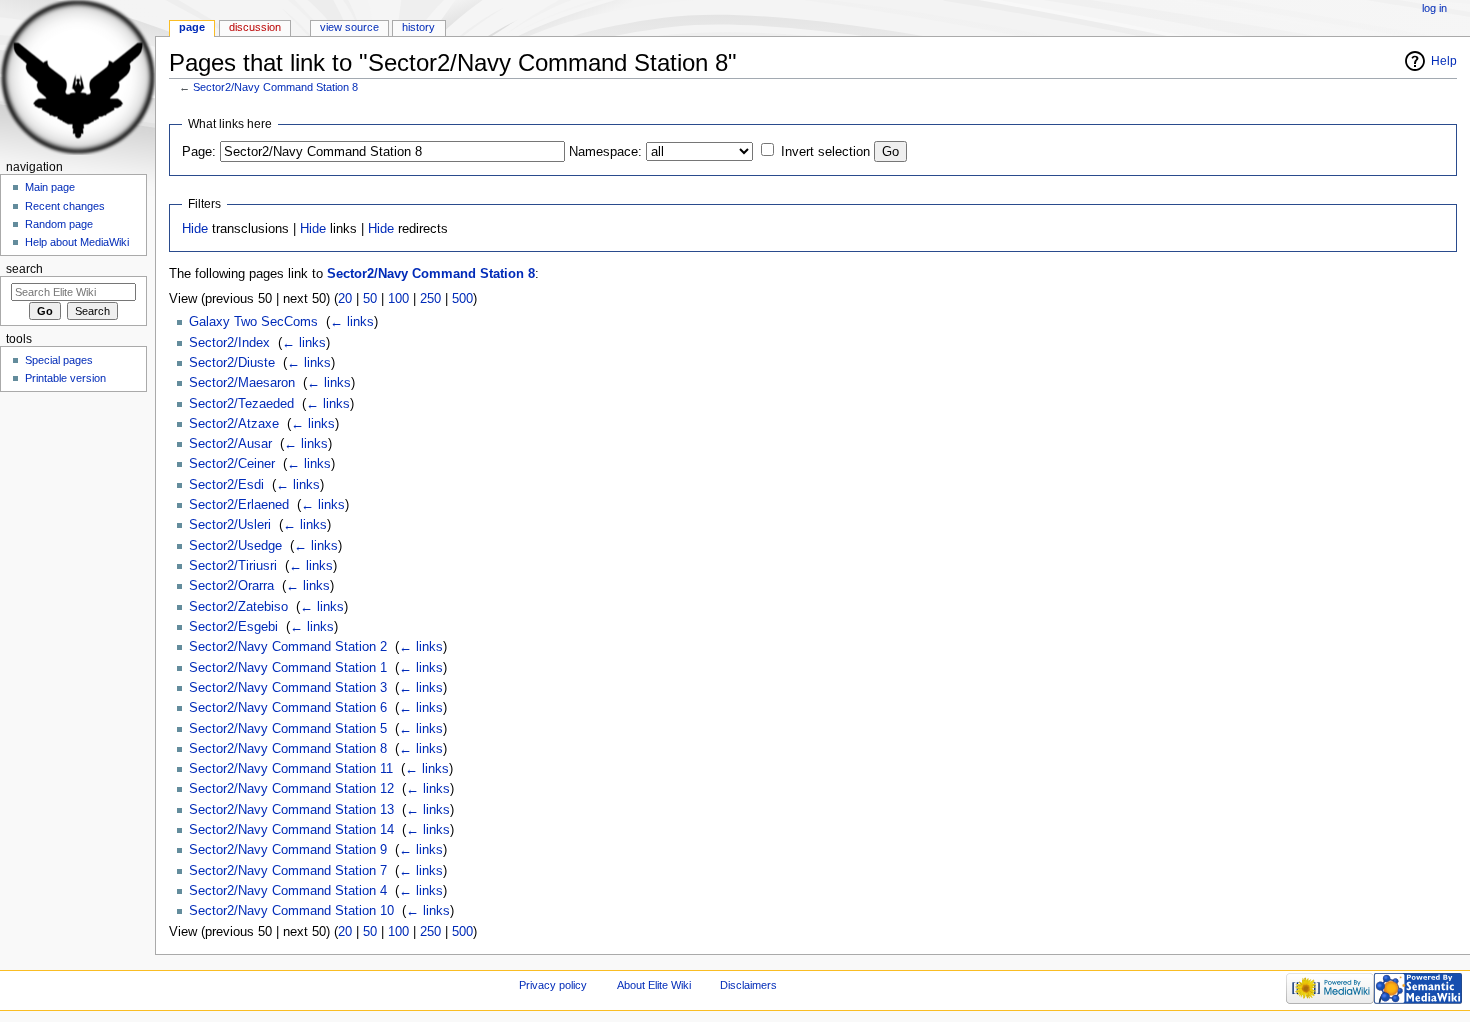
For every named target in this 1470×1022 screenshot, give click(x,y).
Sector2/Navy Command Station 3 (288, 688)
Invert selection (825, 152)
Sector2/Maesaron (242, 383)
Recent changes (65, 206)
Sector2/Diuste (232, 363)
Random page (59, 224)
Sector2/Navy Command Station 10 (291, 911)
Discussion (255, 27)
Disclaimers (748, 985)
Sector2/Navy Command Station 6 (288, 708)
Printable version (65, 378)
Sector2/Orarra (231, 586)
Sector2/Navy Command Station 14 (291, 830)
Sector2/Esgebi (233, 627)
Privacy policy (553, 985)
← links (352, 322)
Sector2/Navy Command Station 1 (288, 668)
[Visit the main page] (77, 77)
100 (398, 299)
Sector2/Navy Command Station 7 (288, 871)
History (418, 27)
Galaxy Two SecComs (253, 322)
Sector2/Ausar (230, 444)
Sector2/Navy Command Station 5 (288, 729)
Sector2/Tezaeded (241, 404)
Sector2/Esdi (226, 485)
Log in (1434, 8)
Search (24, 269)
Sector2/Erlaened (239, 505)
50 (370, 299)
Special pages (59, 360)
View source (349, 27)
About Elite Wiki (654, 985)
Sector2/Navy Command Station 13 (291, 810)
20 (345, 299)
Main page (50, 187)
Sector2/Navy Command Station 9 (288, 850)
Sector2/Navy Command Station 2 (288, 647)
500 (462, 299)
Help (1444, 61)
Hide (195, 229)
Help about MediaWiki (77, 242)
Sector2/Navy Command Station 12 (291, 789)
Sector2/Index (229, 343)
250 (430, 299)
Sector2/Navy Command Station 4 (288, 891)
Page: (199, 152)
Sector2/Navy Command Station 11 (291, 769)
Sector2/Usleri (230, 525)
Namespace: (605, 152)
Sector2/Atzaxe (234, 424)
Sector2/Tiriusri (233, 566)
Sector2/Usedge (235, 546)
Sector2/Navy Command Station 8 (275, 87)
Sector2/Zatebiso (238, 607)
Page (192, 27)
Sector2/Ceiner (232, 464)
